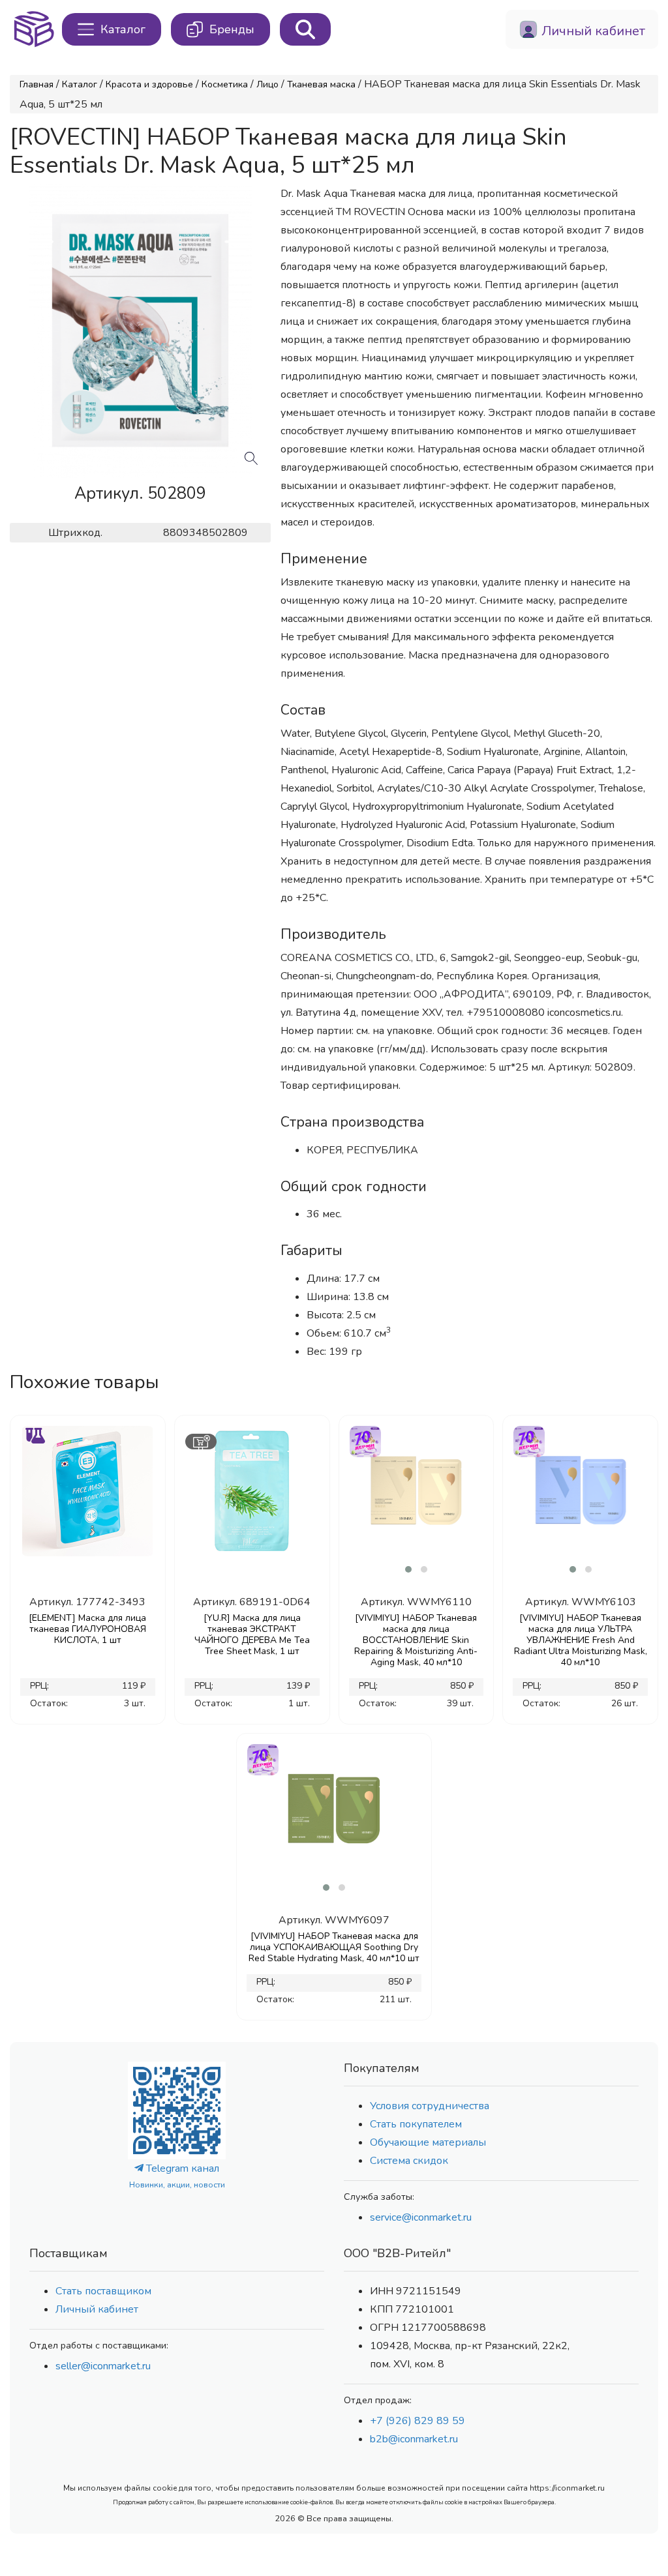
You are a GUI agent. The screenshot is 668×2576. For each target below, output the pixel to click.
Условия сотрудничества (430, 2106)
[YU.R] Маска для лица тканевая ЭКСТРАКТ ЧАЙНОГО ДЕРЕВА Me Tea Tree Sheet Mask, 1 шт (252, 1635)
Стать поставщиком (103, 2291)
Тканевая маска (321, 84)
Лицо (267, 84)
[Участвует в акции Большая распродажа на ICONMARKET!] (365, 1440)
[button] (408, 1569)
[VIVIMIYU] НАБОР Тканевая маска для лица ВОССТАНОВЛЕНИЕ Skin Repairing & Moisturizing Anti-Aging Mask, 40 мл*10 (416, 1640)
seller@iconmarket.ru (103, 2366)
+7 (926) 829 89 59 (417, 2421)
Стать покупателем (416, 2124)
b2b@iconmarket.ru (414, 2439)
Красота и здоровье (149, 84)
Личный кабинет (97, 2309)
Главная (37, 84)
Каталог (80, 84)
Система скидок (409, 2161)
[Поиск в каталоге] (305, 29)
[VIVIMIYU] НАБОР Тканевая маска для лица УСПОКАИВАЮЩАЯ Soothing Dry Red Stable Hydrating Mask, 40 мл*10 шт (334, 1947)
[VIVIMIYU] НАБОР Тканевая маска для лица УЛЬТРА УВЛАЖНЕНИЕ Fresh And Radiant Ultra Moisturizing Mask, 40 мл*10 (581, 1640)
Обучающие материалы (428, 2142)
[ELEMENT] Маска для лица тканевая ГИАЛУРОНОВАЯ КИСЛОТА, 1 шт (87, 1629)
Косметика (225, 84)
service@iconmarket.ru (421, 2217)
